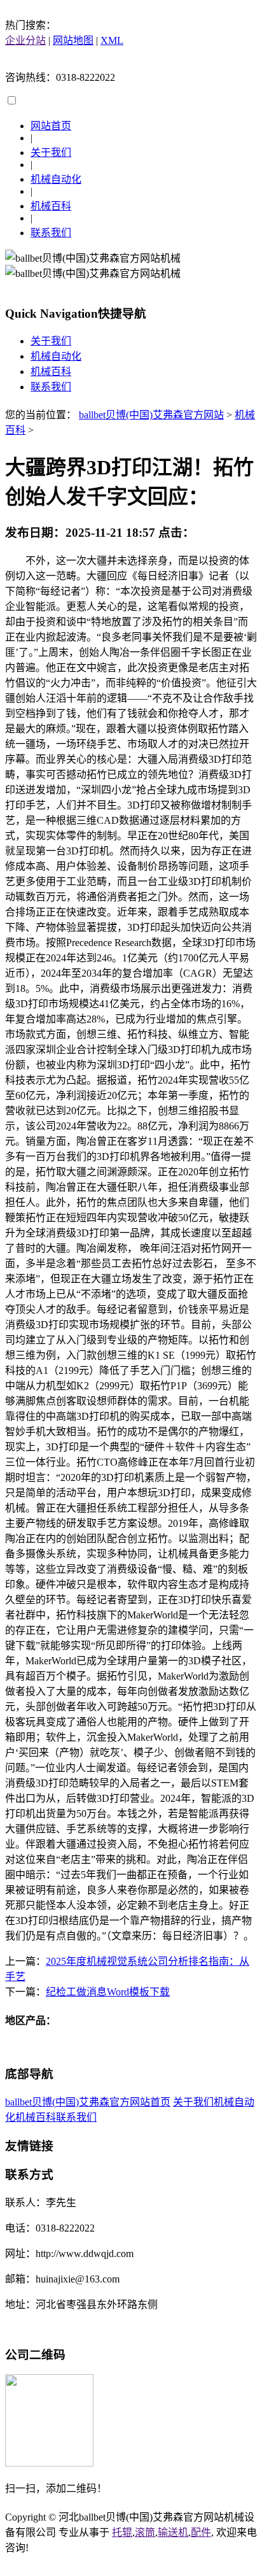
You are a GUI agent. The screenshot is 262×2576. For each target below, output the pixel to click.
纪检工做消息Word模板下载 (108, 1992)
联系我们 (51, 233)
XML (112, 40)
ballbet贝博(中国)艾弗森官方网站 (151, 415)
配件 (201, 2532)
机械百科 (51, 206)
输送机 (173, 2532)
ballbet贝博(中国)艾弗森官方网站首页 (88, 2102)
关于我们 (51, 152)
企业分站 (25, 40)
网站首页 (51, 126)
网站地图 (73, 40)
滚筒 (145, 2532)
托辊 (122, 2532)
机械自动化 (56, 179)
